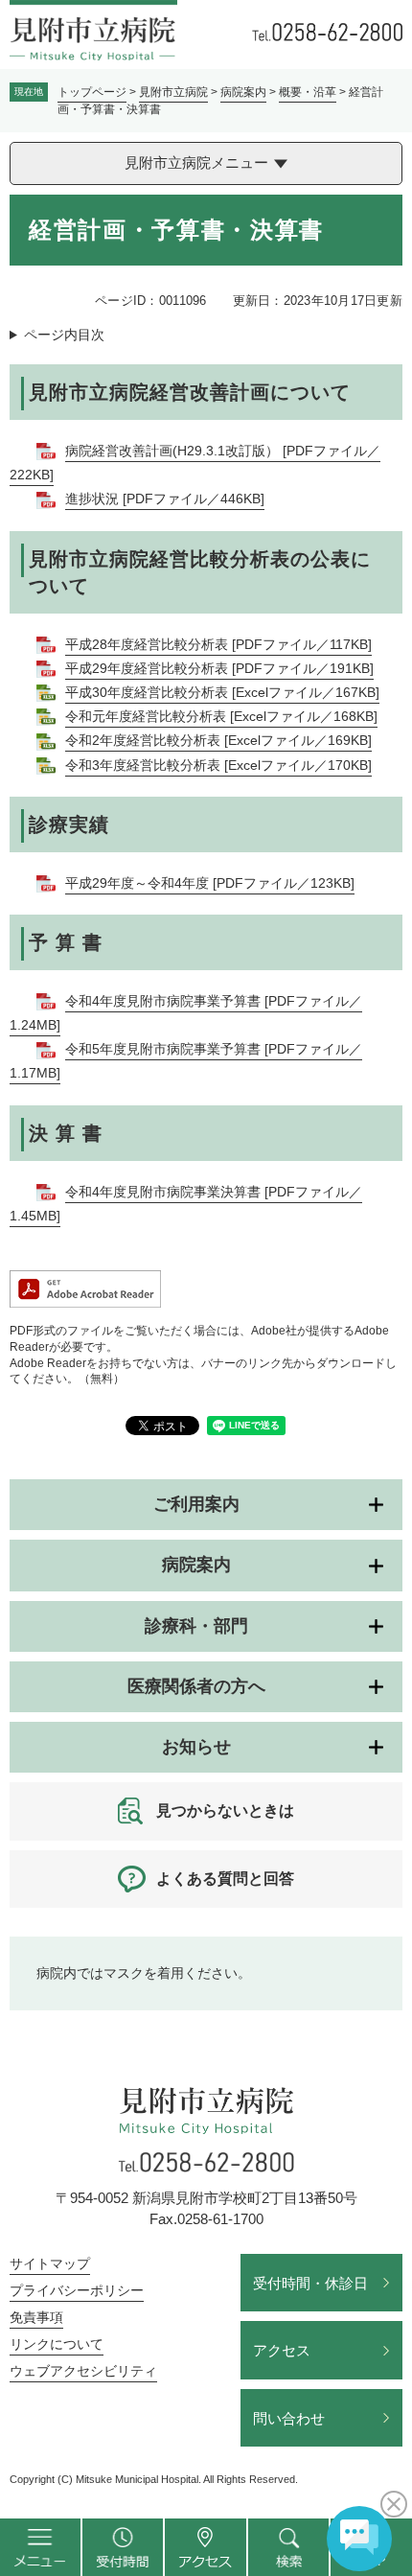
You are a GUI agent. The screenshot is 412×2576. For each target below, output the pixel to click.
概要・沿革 (308, 92)
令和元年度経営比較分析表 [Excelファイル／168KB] (221, 716)
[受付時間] (123, 2547)
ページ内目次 (64, 335)
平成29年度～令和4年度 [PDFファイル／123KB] (210, 883)
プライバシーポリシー (77, 2290)
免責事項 (36, 2317)
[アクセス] (206, 2547)
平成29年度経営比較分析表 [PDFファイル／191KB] (219, 668)
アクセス (282, 2350)
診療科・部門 (196, 1626)
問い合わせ (289, 2418)
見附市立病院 (173, 92)
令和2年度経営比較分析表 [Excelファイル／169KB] (218, 740)
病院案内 (243, 92)
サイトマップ (50, 2263)
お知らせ (196, 1747)
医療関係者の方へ (196, 1686)
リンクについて (57, 2344)
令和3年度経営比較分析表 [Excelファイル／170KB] (218, 765)
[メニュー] (41, 2547)
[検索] (289, 2547)
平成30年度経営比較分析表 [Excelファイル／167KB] (222, 692)
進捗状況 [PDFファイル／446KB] (165, 499)
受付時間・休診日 (310, 2283)
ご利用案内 (196, 1504)
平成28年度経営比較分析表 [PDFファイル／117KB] (218, 644)
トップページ (92, 92)
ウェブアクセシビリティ (83, 2371)
